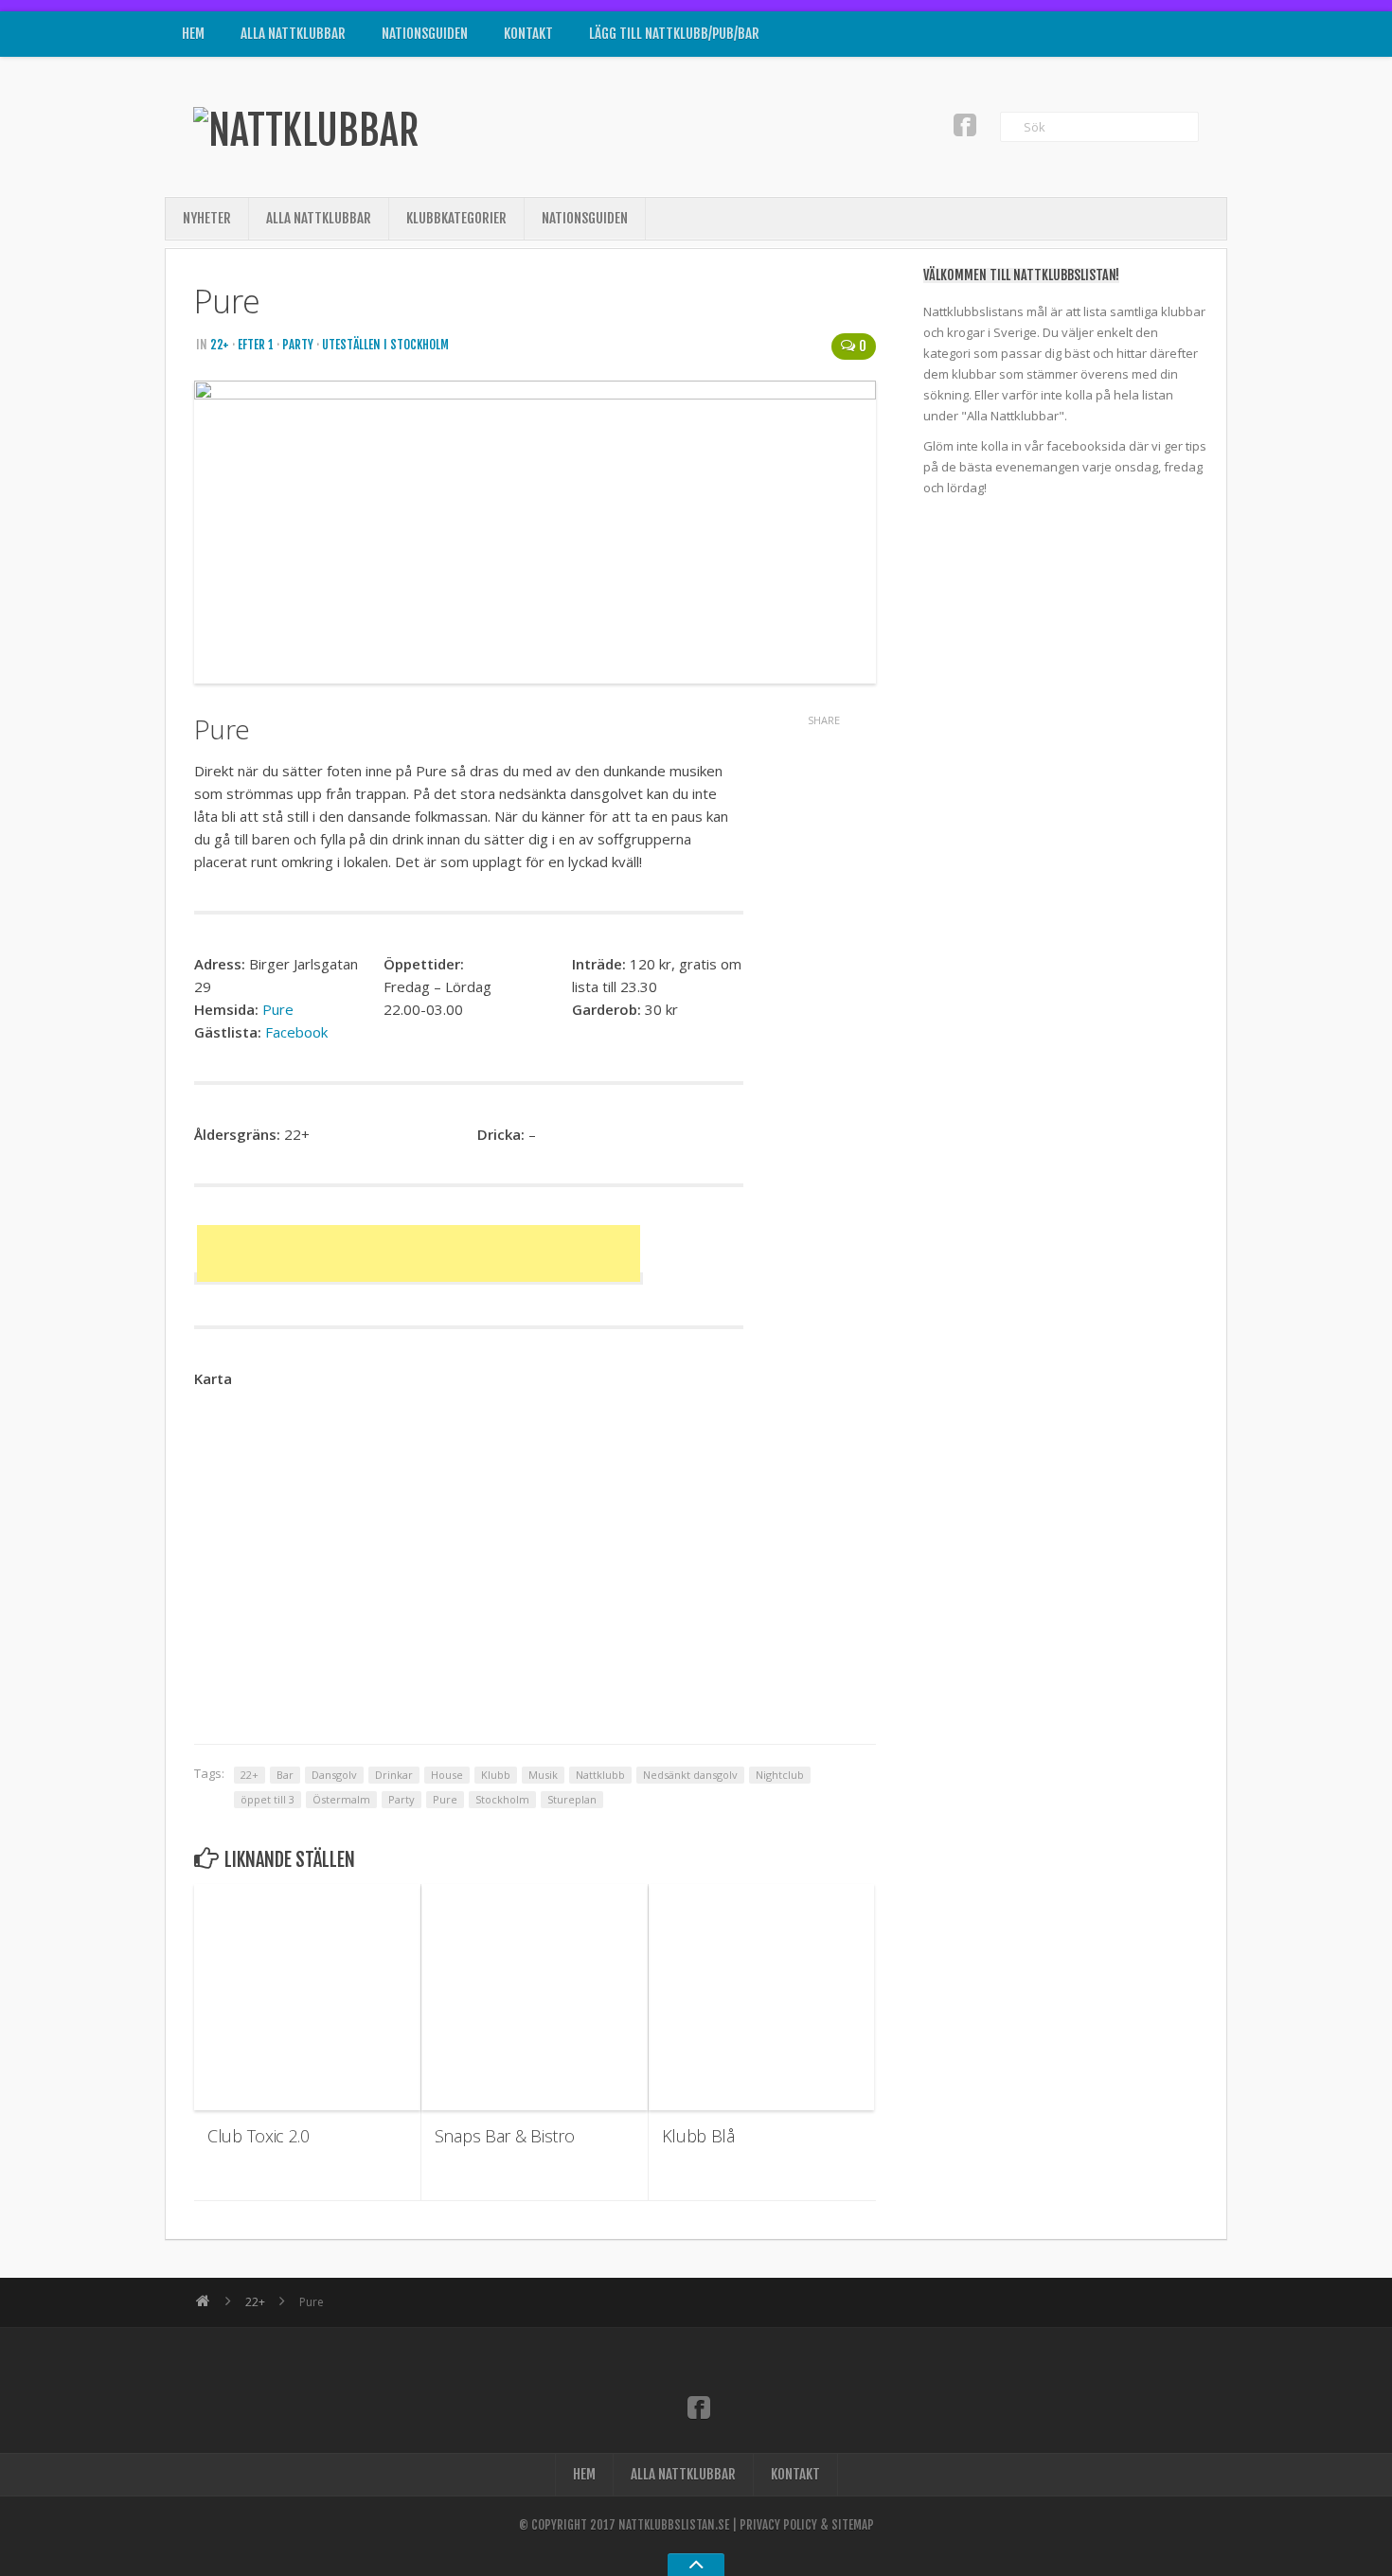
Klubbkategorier (456, 218)
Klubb (496, 1775)
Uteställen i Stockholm (385, 345)
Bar (285, 1775)
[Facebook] (964, 124)
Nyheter (207, 218)
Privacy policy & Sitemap (807, 2525)
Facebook (296, 1032)
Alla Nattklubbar (293, 34)
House (447, 1775)
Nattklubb (600, 1775)
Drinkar (394, 1775)
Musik (543, 1775)
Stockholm (502, 1799)
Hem (193, 34)
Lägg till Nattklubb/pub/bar (674, 34)
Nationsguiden (425, 34)
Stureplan (572, 1799)
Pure (278, 1009)
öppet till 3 (268, 1799)
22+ (220, 345)
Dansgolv (334, 1775)
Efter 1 (256, 345)
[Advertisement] (419, 1253)
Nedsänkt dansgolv (690, 1775)
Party (298, 345)
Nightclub (780, 1775)
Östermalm (341, 1799)
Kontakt (528, 34)
